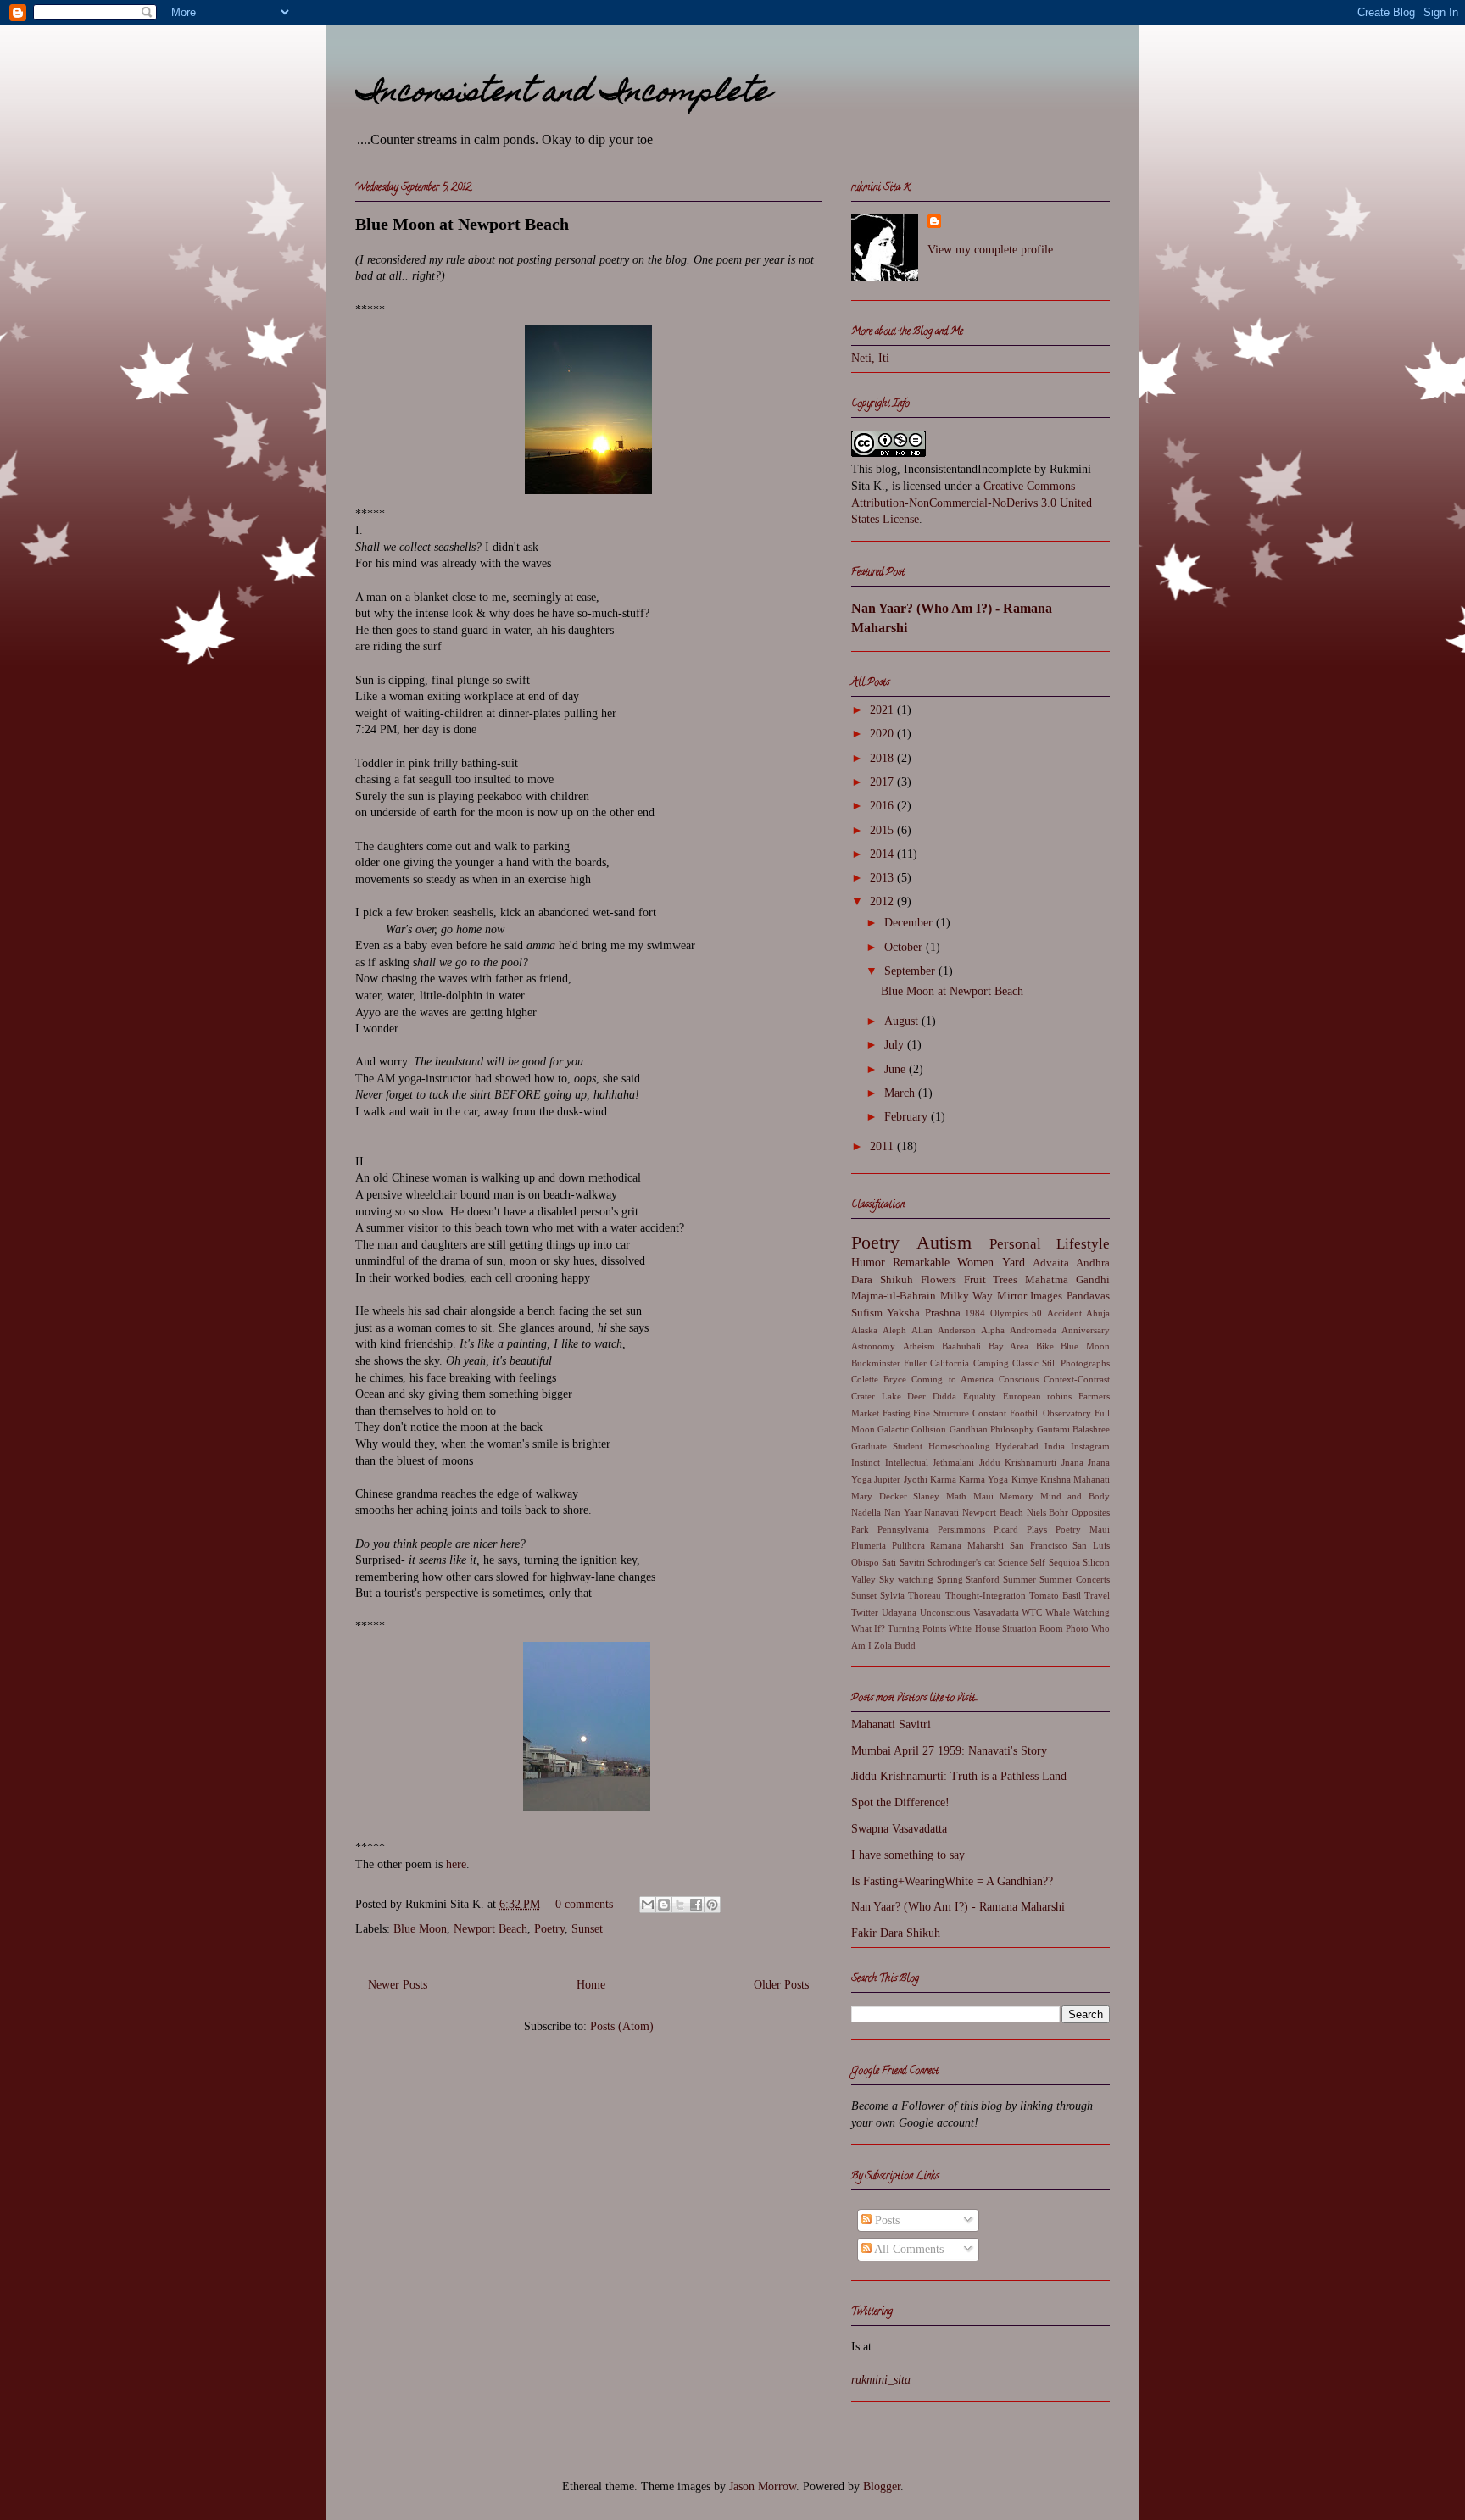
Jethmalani (953, 1462)
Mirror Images (1030, 1296)
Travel (1097, 1595)
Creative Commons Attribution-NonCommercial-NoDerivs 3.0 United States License (972, 503)
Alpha (993, 1330)
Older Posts (781, 1985)
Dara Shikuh (882, 1280)
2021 (883, 710)
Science (1013, 1562)
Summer (1019, 1579)
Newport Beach (490, 1929)
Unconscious (945, 1612)
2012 (883, 901)
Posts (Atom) (622, 2026)
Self (1038, 1562)
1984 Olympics (996, 1313)
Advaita (1051, 1263)
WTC (1032, 1612)
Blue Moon (420, 1929)
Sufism (867, 1313)
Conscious (1019, 1379)
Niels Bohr (1048, 1512)
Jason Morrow (763, 2487)
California (950, 1363)
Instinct (866, 1462)
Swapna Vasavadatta (899, 1829)
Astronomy (873, 1346)
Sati (889, 1562)
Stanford (983, 1579)
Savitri (912, 1562)
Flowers (939, 1280)
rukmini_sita (881, 2380)
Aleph (894, 1330)
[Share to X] (680, 1905)
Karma (943, 1479)
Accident (1064, 1313)
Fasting (897, 1413)
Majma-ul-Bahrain (894, 1296)
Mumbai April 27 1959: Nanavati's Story (949, 1751)
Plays (1037, 1529)
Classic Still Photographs (1061, 1363)
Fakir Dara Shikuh (896, 1933)
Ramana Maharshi (967, 1545)
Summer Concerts (1075, 1579)
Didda (944, 1396)
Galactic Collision (912, 1429)
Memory (1017, 1496)
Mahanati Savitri (891, 1725)
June (897, 1069)
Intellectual (907, 1462)
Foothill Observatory (1051, 1413)
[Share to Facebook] (696, 1905)
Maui (983, 1496)
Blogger (882, 2487)
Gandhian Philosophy (992, 1429)
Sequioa (1064, 1562)
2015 (883, 830)
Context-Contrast (1077, 1379)
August (903, 1021)
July (896, 1045)
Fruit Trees (991, 1280)
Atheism (919, 1346)
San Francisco (1039, 1545)
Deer (916, 1396)
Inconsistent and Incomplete (563, 94)
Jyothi (916, 1479)
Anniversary (1086, 1330)
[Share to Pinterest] (712, 1905)
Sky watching (906, 1579)
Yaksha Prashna (923, 1313)
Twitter (865, 1612)
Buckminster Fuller (889, 1363)
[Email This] (648, 1905)
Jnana (1072, 1462)
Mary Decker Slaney (895, 1496)
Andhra (1093, 1263)
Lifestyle (1083, 1244)
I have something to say (908, 1855)
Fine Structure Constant (959, 1413)
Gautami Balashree (1073, 1429)
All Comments (908, 2249)
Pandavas (1088, 1296)
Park (860, 1529)
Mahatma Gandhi (1067, 1280)
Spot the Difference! (900, 1802)
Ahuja (1098, 1313)
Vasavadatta (996, 1612)
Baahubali (961, 1346)
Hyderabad (1017, 1446)
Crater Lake (876, 1396)
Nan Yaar (903, 1512)
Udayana (899, 1612)
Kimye (1025, 1479)
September (911, 971)
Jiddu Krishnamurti (1018, 1462)
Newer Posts (398, 1985)
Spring (950, 1579)
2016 (883, 806)
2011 (883, 1146)
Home (591, 1985)
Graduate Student (887, 1446)
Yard (1014, 1263)
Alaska (864, 1330)
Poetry (549, 1929)
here (456, 1864)
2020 (883, 734)
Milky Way (967, 1296)
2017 (883, 782)
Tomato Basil (1055, 1595)
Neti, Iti (870, 358)
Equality (980, 1396)
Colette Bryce (879, 1379)
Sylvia (892, 1595)
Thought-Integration (986, 1595)
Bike (1045, 1346)
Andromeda (1033, 1330)
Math (956, 1496)
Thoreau (925, 1595)
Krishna (1056, 1479)
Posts (886, 2220)
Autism (944, 1242)
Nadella (866, 1512)
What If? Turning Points (899, 1628)
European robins (1038, 1396)
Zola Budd (895, 1645)
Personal (1015, 1244)
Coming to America (952, 1379)
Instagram (1090, 1446)
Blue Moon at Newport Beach (462, 224)
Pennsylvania (903, 1529)
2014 (883, 854)
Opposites (1091, 1512)
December (910, 923)
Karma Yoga (983, 1479)
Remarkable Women (943, 1263)
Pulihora (908, 1545)
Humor (868, 1263)
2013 (883, 878)
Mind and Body (1075, 1496)
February (908, 1117)
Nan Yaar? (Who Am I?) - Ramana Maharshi (958, 1907)
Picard (1006, 1529)
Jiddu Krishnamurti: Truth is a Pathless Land (959, 1776)
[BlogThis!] (664, 1905)
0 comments (584, 1904)
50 (1037, 1313)
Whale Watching (1078, 1612)
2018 (883, 758)
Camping (991, 1363)
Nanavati (941, 1512)
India (1055, 1446)
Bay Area (1009, 1346)
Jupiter (887, 1479)
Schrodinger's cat (961, 1562)
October (905, 947)
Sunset (587, 1929)
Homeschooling (959, 1446)
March (901, 1093)
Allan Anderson (943, 1330)
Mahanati (1092, 1479)
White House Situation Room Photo (1018, 1628)
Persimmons (961, 1529)
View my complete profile (990, 250)
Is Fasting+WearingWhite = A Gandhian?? (952, 1881)
